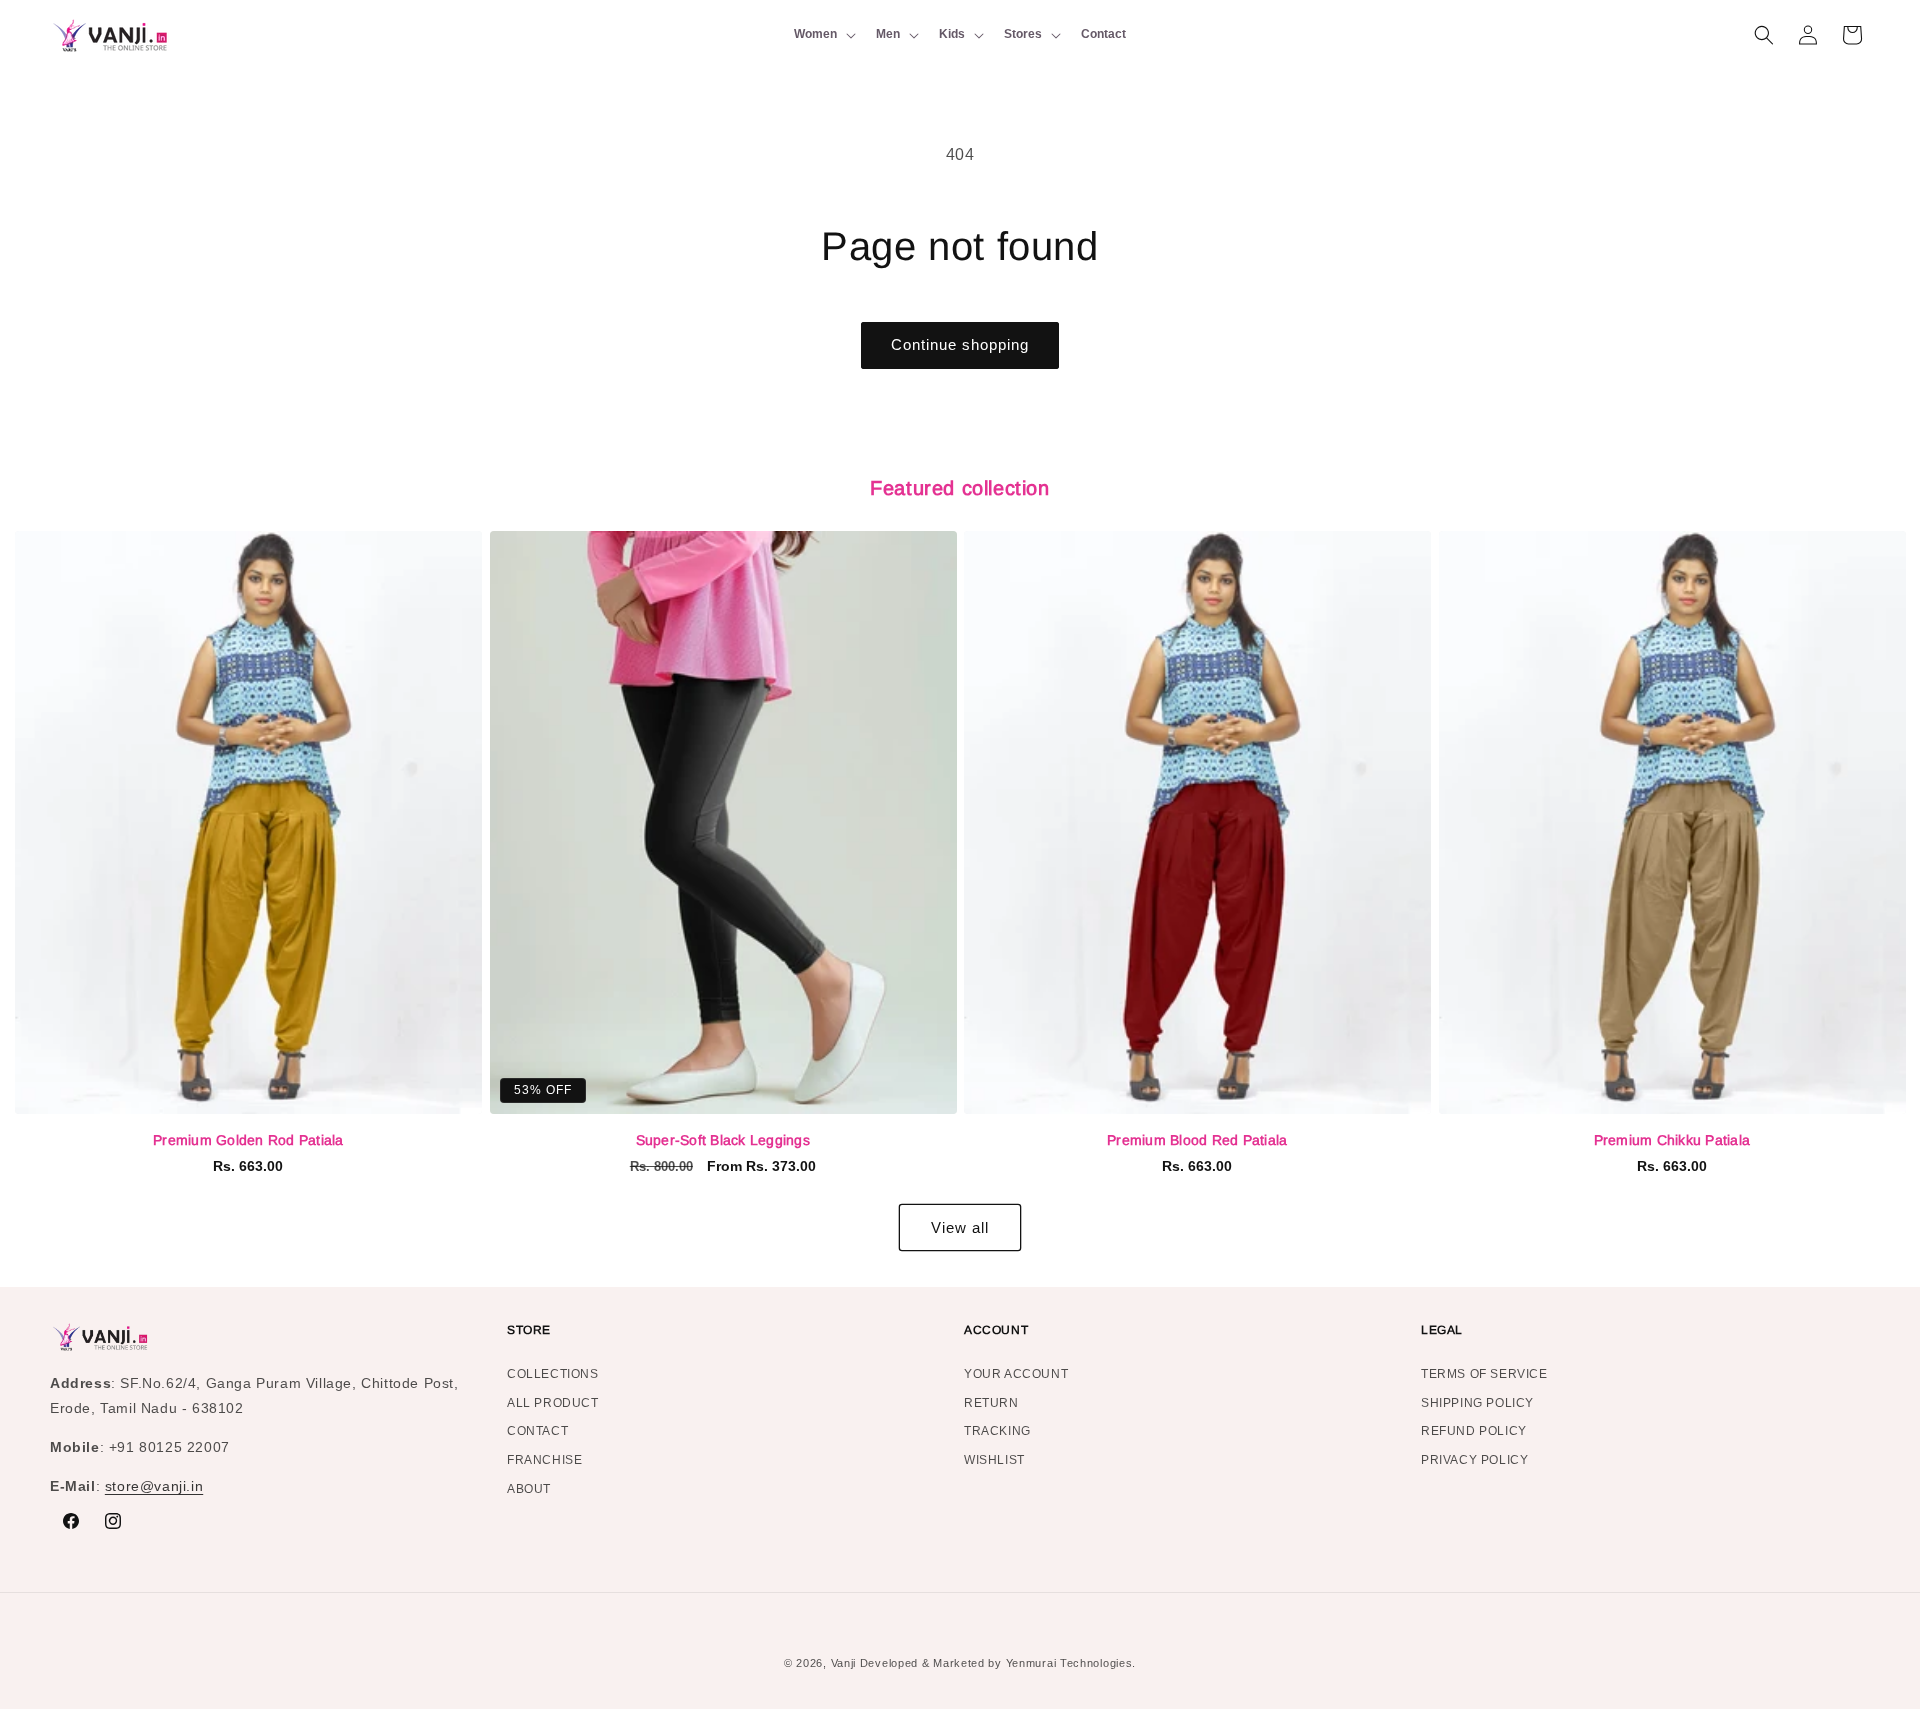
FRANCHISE (544, 1460)
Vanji (844, 1663)
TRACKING (997, 1431)
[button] (823, 35)
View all (960, 1227)
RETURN (991, 1403)
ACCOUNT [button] (996, 1330)
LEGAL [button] (1442, 1330)
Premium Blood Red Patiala (1197, 1140)
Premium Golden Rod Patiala (248, 1140)
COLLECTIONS (553, 1376)
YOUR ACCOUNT (1016, 1376)
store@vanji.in (154, 1486)
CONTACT (537, 1431)
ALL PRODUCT (553, 1403)
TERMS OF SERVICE (1484, 1376)
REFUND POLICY (1474, 1431)
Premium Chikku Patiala (1672, 1140)
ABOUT (529, 1489)
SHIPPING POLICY (1477, 1403)
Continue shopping (960, 344)
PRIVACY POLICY (1474, 1460)
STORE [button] (529, 1330)
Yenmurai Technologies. (1071, 1663)
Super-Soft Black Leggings (723, 1140)
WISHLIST (994, 1460)
